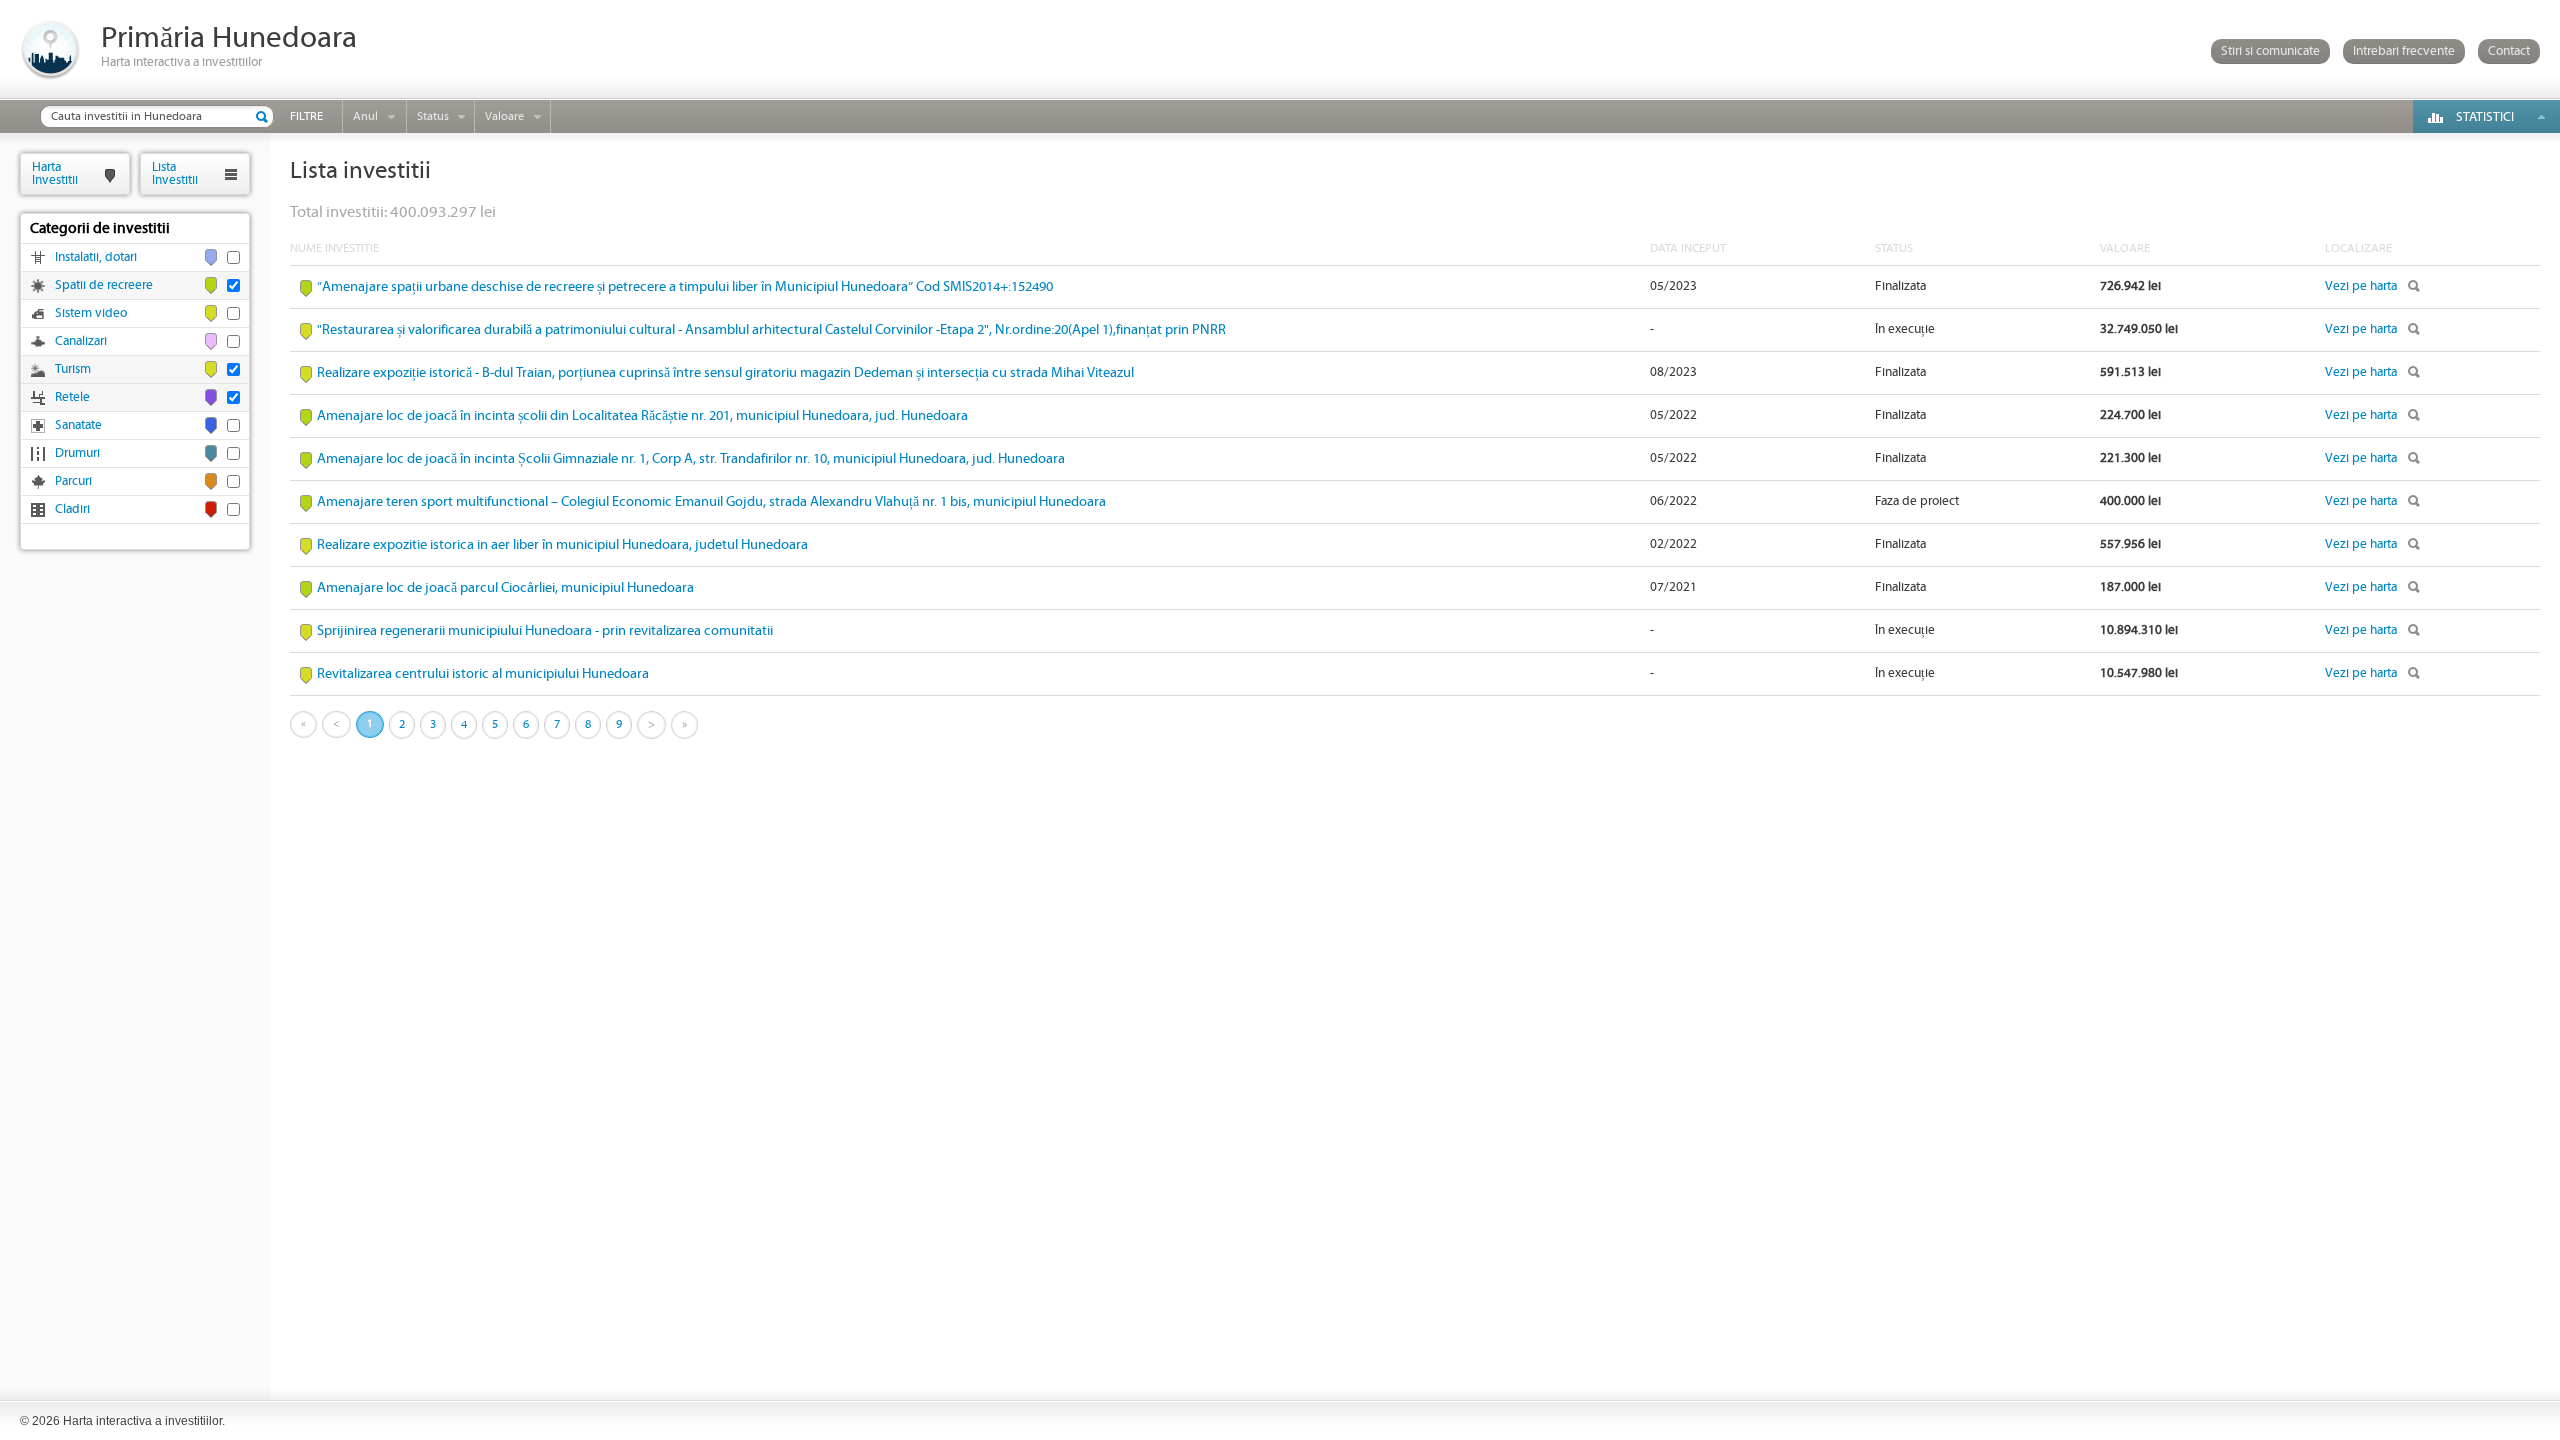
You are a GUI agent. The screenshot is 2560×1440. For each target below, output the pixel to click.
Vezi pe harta (2361, 286)
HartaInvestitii (55, 173)
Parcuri (73, 481)
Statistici (2485, 117)
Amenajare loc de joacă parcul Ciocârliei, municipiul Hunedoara (505, 588)
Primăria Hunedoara (229, 38)
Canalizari (81, 341)
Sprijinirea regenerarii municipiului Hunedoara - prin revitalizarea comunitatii (545, 631)
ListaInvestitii (175, 173)
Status (433, 116)
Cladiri (72, 509)
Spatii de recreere (104, 285)
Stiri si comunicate (2270, 51)
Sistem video (91, 313)
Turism (73, 369)
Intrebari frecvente (2404, 51)
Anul (365, 116)
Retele (72, 397)
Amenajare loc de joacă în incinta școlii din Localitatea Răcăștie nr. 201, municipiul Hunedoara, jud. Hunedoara (642, 416)
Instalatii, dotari (96, 257)
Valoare (504, 116)
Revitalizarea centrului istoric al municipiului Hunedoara (483, 674)
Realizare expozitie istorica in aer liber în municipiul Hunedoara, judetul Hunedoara (562, 545)
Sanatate (78, 425)
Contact (2509, 51)
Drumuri (77, 453)
